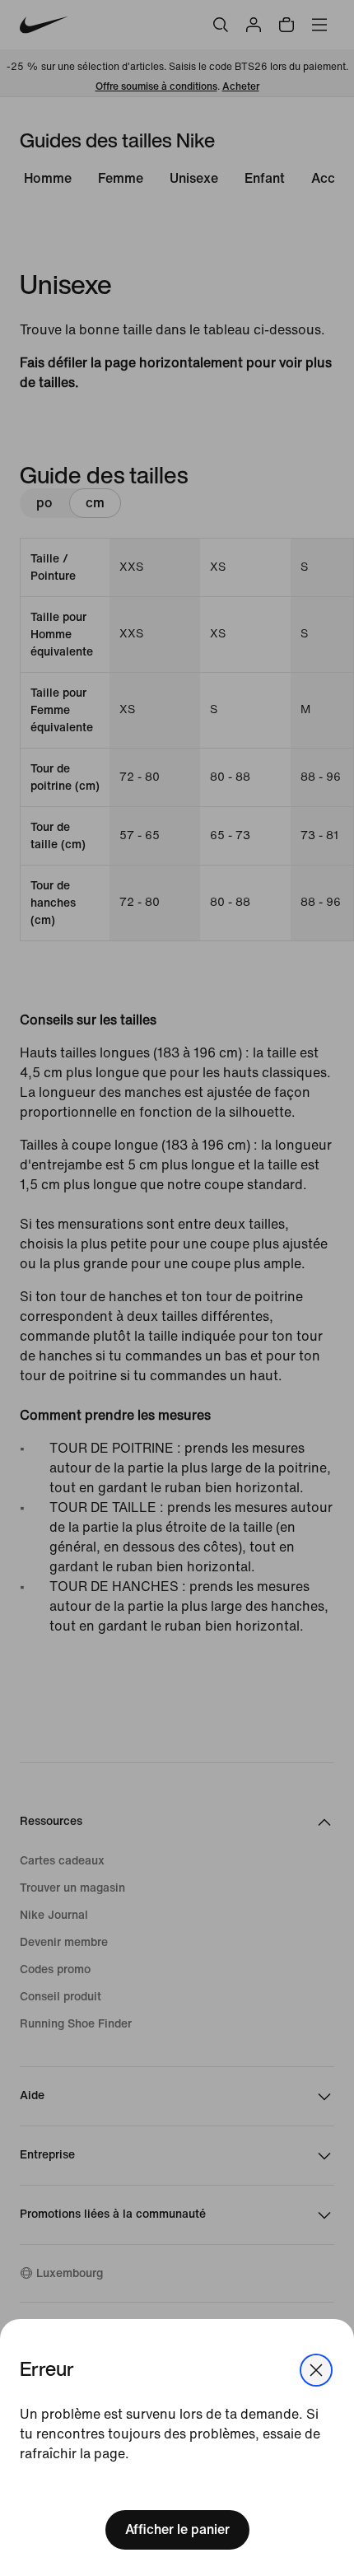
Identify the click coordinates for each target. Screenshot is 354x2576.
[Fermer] (316, 2370)
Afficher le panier (177, 2529)
